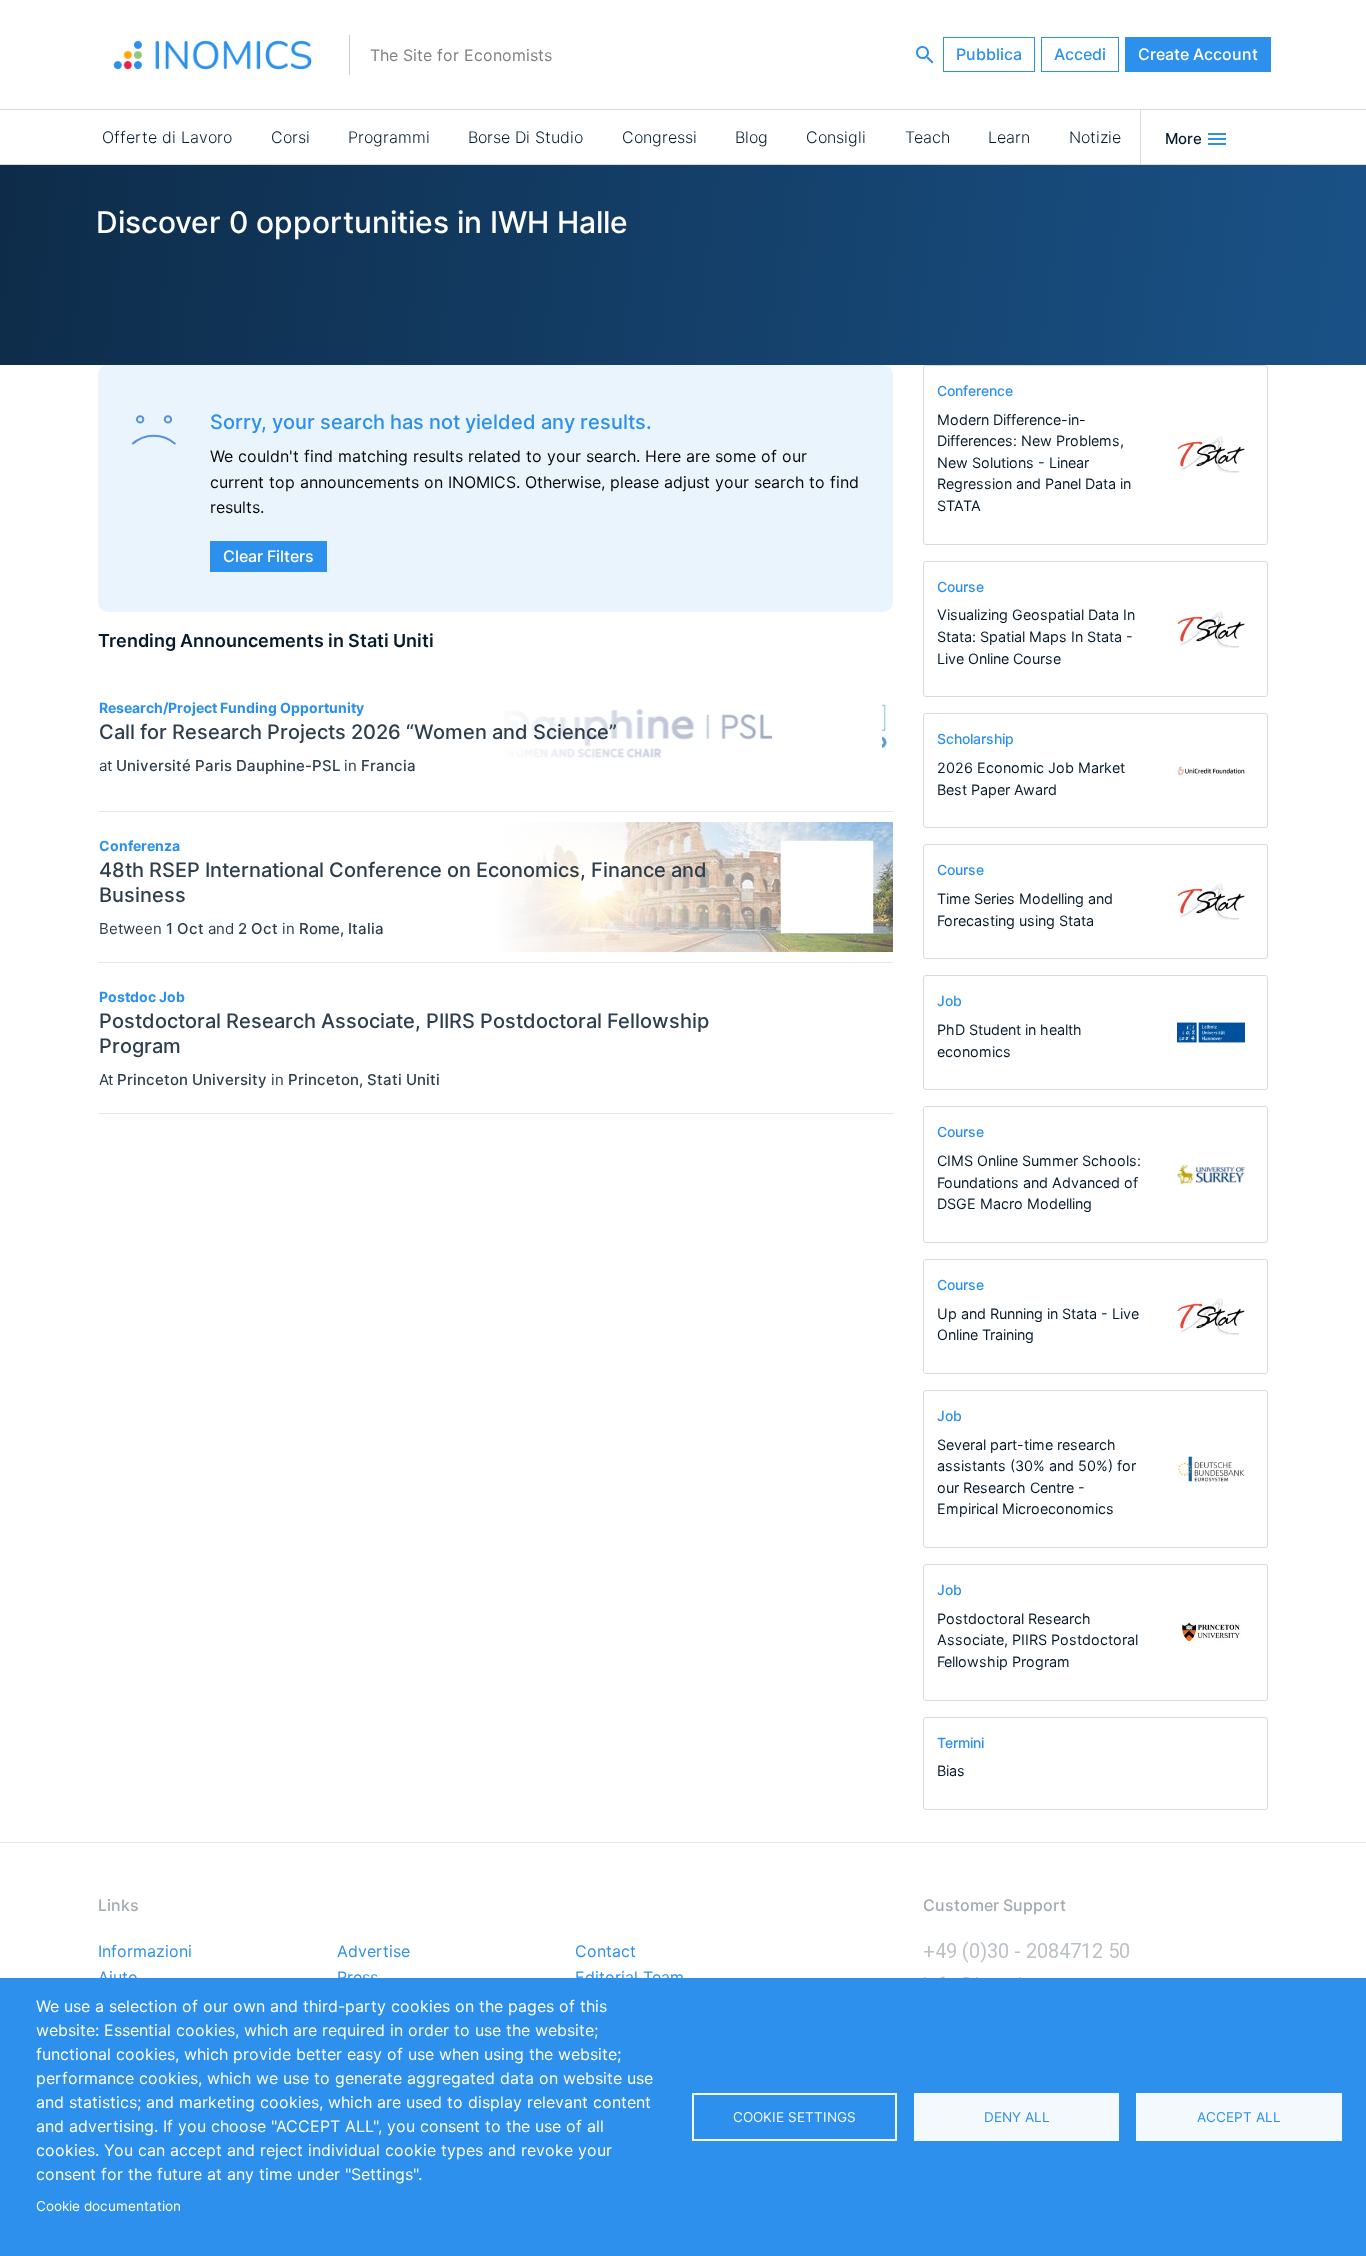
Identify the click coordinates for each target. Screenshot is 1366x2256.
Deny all (1017, 2117)
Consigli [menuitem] (836, 137)
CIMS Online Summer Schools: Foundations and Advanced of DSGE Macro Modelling (1039, 1182)
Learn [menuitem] (1009, 137)
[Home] (213, 55)
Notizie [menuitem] (1095, 137)
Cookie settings (794, 2117)
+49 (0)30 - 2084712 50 (1026, 1951)
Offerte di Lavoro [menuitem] (167, 137)
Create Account (1198, 54)
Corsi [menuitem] (290, 137)
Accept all (1239, 2117)
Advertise (373, 1952)
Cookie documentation (108, 2206)
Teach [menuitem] (927, 137)
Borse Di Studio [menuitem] (525, 137)
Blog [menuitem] (751, 137)
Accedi (1080, 54)
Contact (605, 1952)
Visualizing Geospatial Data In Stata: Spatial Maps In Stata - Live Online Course (1036, 636)
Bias (951, 1770)
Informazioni (145, 1952)
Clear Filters (268, 556)
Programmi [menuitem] (389, 137)
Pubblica (989, 54)
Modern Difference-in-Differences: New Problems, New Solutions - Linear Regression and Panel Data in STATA (1034, 462)
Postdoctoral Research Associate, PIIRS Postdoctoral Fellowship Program (1037, 1640)
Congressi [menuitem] (659, 137)
